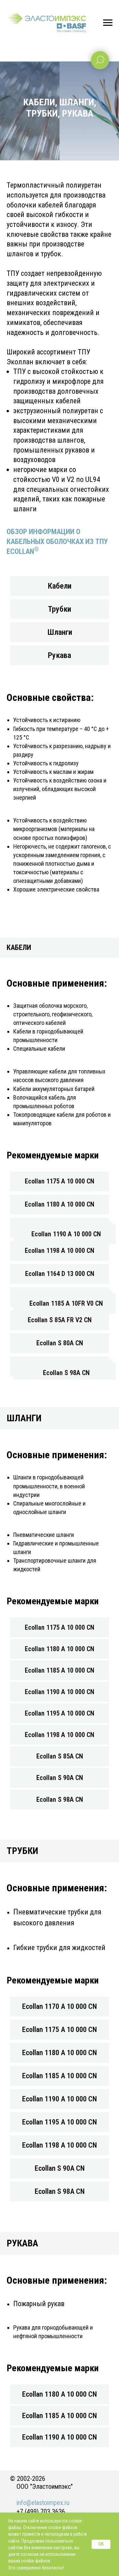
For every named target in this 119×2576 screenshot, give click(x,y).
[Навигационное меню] (108, 23)
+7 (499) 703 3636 (41, 2512)
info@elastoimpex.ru (43, 2503)
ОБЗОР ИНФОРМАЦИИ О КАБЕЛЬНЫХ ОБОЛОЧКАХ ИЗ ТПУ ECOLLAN (57, 541)
